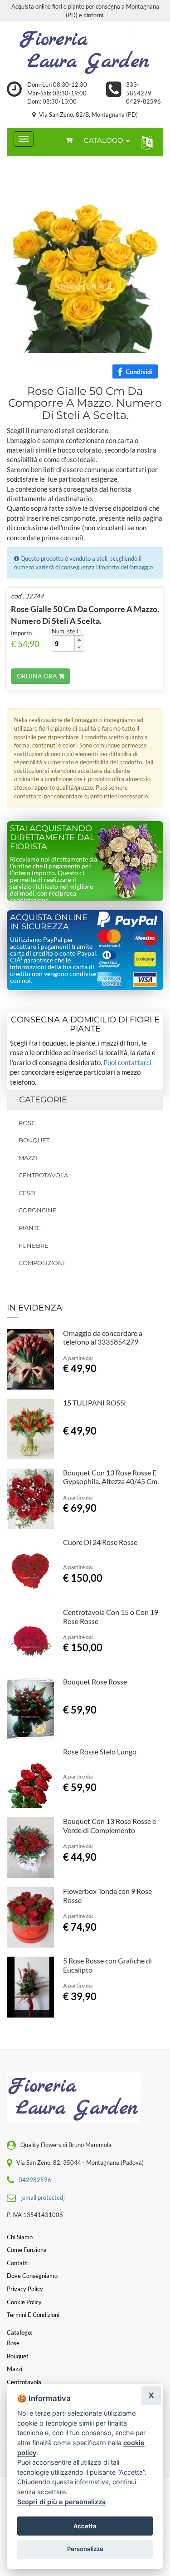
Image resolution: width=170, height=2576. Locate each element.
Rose (27, 1123)
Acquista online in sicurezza (49, 922)
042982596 (35, 2180)
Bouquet (34, 1140)
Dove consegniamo (32, 2276)
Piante (30, 1228)
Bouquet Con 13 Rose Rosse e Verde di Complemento (109, 1826)
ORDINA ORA (38, 676)
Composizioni (42, 1263)
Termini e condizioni (33, 2315)
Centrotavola (43, 1175)
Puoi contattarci (127, 1062)
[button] (145, 142)
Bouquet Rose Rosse (95, 1682)
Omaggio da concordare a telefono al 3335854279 (103, 1338)
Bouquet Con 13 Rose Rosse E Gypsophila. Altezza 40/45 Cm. (111, 1477)
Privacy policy (25, 2289)
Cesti (27, 1193)
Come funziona (27, 2250)
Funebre (34, 1246)
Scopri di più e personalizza (61, 2502)
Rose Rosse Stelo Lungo (100, 1751)
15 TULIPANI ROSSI (95, 1403)
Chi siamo (20, 2237)
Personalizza (85, 2549)
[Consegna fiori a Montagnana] (85, 51)
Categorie (43, 1100)
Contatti (18, 2263)
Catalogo (104, 140)
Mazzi (28, 1158)
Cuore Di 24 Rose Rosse (100, 1542)
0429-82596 (143, 101)
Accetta (85, 2526)
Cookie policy (24, 2302)
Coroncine (38, 1210)
